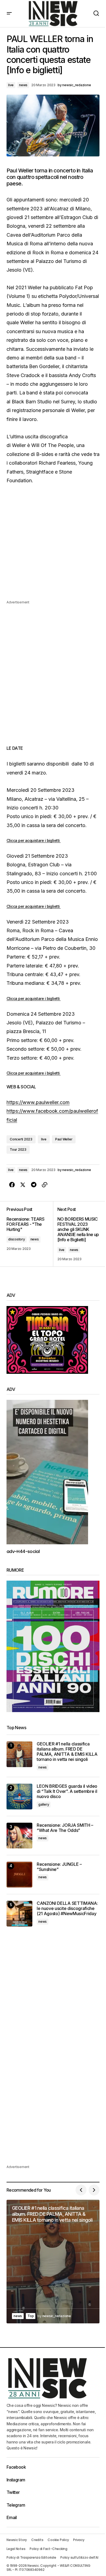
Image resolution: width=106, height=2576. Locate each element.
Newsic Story (17, 2540)
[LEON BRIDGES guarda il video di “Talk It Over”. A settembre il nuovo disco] (19, 1797)
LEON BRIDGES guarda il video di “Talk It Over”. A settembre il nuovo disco (67, 1791)
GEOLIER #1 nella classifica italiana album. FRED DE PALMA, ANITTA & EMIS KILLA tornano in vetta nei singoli (67, 1752)
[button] (9, 14)
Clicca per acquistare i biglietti (34, 840)
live (11, 85)
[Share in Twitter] (23, 1185)
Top (31, 2316)
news (23, 85)
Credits (37, 2540)
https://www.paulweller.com (38, 1102)
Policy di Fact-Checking (48, 2549)
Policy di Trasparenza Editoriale (31, 2557)
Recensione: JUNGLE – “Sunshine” (59, 1867)
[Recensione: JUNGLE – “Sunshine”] (19, 1875)
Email (12, 2517)
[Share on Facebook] (12, 1185)
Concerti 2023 (21, 1139)
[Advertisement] (53, 546)
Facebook (16, 2467)
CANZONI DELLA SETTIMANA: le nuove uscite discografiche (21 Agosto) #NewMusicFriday (67, 1908)
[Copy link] (45, 1185)
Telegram (16, 2505)
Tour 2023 (18, 1149)
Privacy (79, 2540)
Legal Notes (16, 2549)
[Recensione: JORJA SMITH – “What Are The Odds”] (19, 1836)
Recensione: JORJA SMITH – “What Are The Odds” (65, 1828)
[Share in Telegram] (34, 1185)
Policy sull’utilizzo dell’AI (79, 2557)
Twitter (13, 2492)
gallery (44, 1804)
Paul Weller (64, 1139)
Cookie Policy (58, 2540)
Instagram (16, 2480)
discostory (17, 1239)
